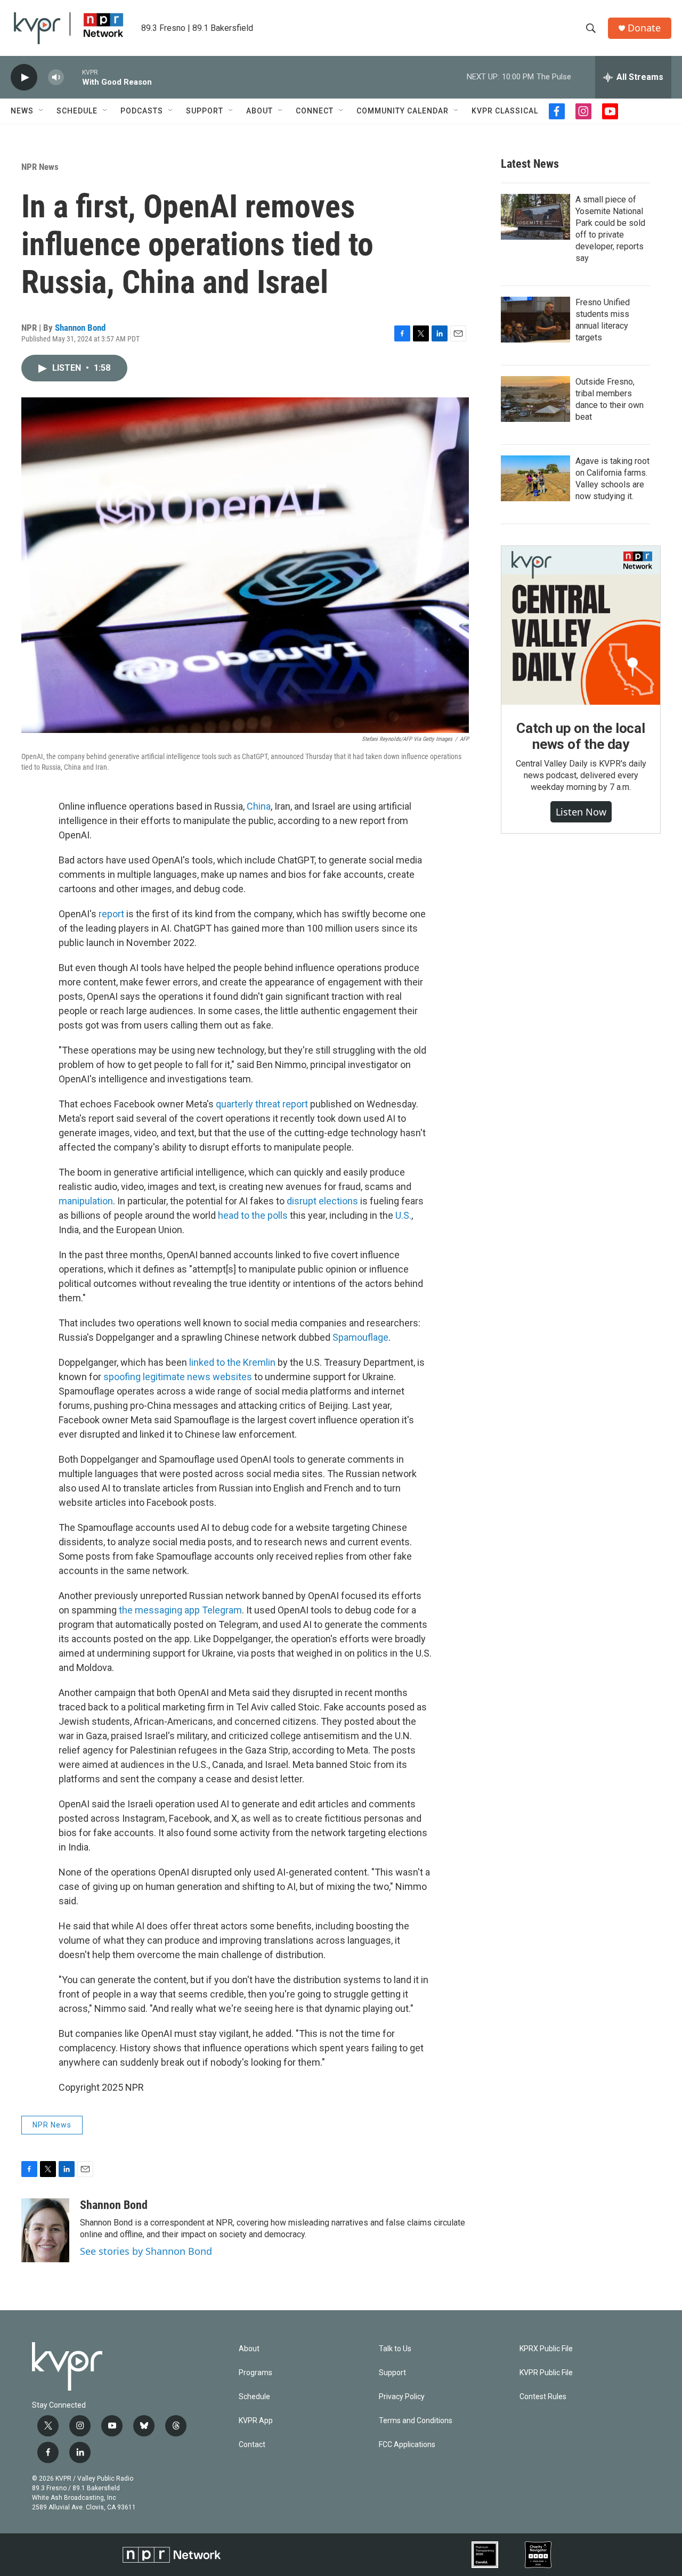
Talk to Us (395, 2349)
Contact (252, 2445)
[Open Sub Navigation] (42, 111)
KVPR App (256, 2421)
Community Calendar (403, 111)
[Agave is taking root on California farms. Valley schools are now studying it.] (535, 478)
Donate (644, 28)
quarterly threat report (262, 1104)
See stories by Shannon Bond (146, 2251)
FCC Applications (407, 2445)
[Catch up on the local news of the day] (581, 625)
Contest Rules (543, 2397)
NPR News (40, 167)
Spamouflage (360, 1337)
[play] (24, 78)
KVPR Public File (546, 2373)
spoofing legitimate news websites (178, 1377)
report (111, 914)
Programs (255, 2373)
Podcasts (142, 111)
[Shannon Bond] (45, 2230)
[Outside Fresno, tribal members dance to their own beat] (535, 399)
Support (205, 111)
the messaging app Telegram (180, 1610)
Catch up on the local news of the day (581, 736)
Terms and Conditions (416, 2421)
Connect (315, 111)
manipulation (86, 1201)
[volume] (56, 78)
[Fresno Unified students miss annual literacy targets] (535, 320)
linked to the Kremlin (232, 1362)
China (259, 806)
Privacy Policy (402, 2397)
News (22, 111)
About (259, 111)
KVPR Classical (505, 111)
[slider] (73, 77)
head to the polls (253, 1215)
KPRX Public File (546, 2349)
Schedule (77, 111)
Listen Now (581, 812)
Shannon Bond (80, 328)
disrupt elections (322, 1201)
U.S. (403, 1215)
